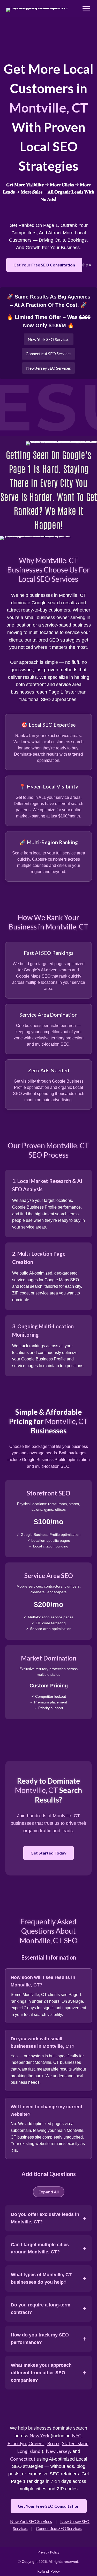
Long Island (29, 2451)
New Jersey (58, 2451)
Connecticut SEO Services (48, 353)
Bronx (53, 2443)
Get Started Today (48, 1853)
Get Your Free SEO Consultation (44, 265)
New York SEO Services (49, 339)
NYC (77, 2436)
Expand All (49, 2192)
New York (39, 2436)
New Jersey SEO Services (48, 368)
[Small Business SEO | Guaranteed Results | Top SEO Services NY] (39, 9)
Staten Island (75, 2443)
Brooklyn (17, 2443)
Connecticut (23, 2459)
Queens (36, 2443)
